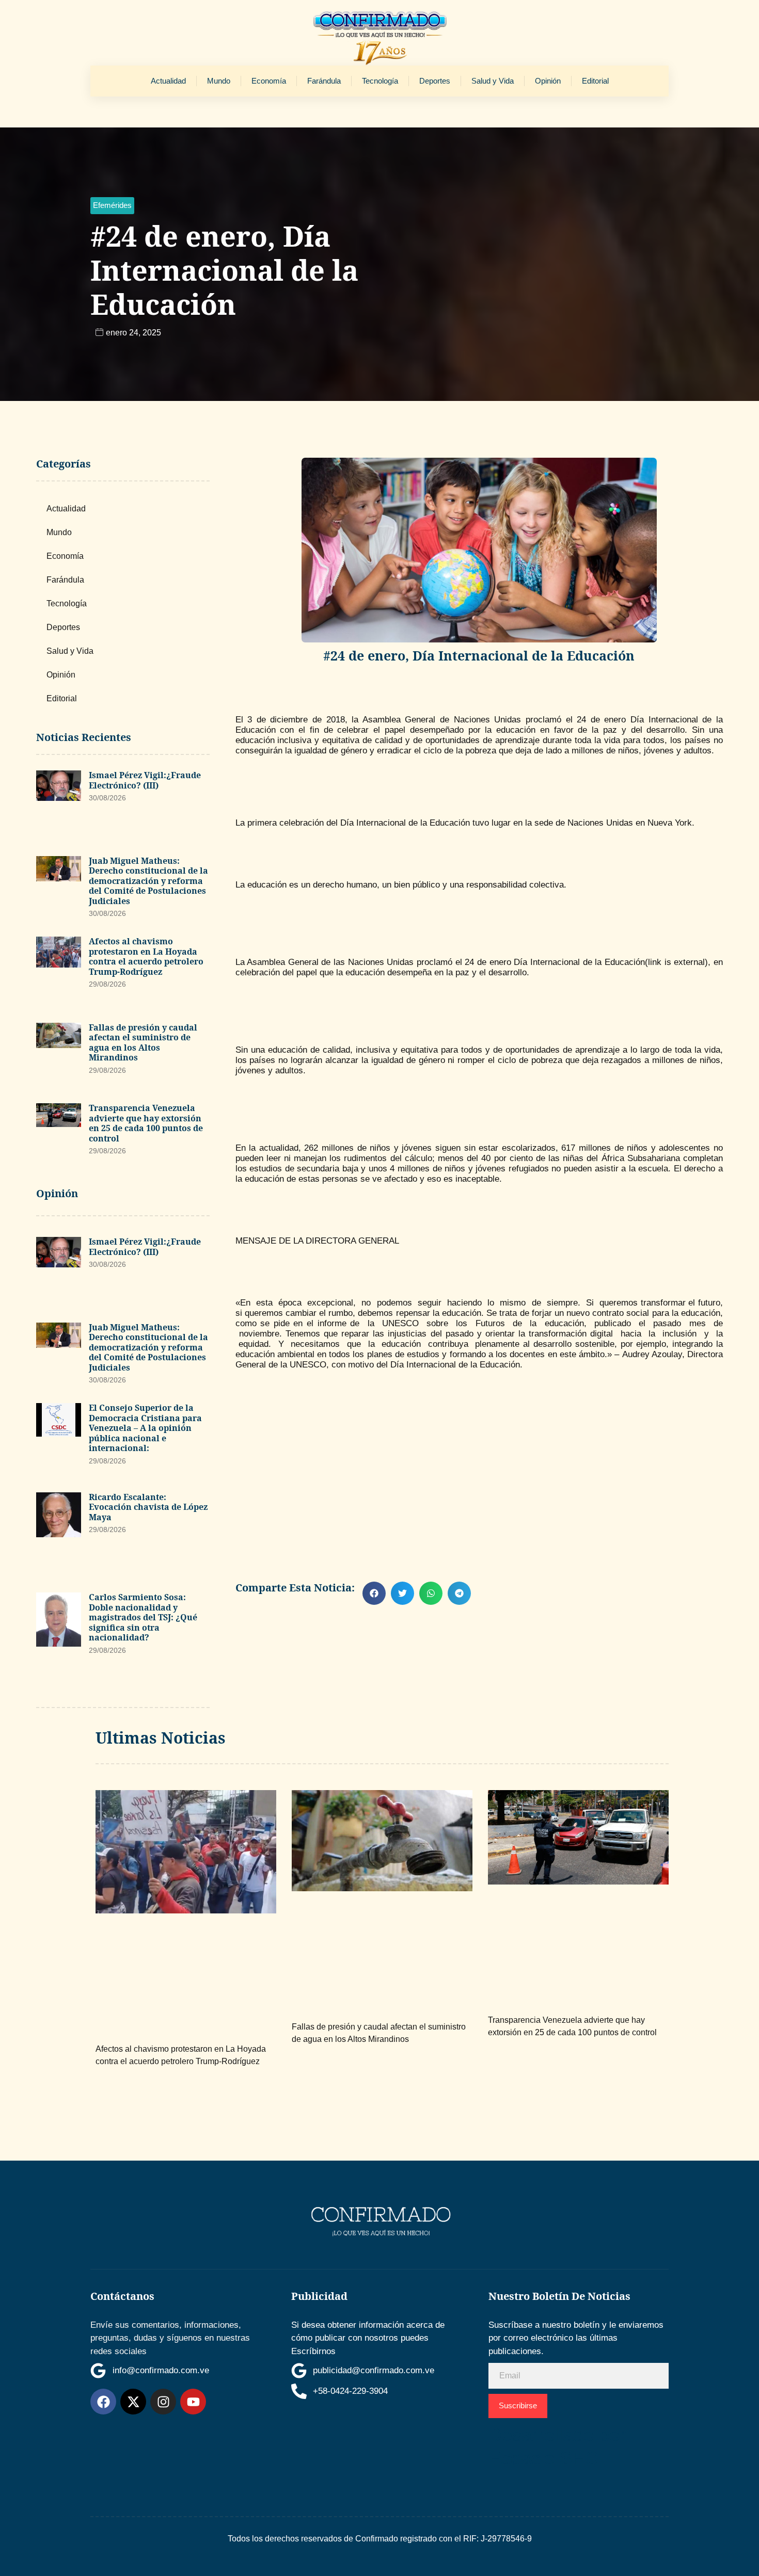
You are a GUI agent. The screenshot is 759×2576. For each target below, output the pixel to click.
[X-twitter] (133, 2402)
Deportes (435, 81)
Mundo (219, 81)
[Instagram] (163, 2402)
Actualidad (168, 81)
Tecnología (380, 81)
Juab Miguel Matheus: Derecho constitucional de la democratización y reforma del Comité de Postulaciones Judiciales (148, 881)
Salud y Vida (493, 81)
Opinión (548, 81)
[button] (112, 206)
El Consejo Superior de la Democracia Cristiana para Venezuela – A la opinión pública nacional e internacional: (145, 1428)
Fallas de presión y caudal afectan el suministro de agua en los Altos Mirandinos (143, 1043)
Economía (269, 81)
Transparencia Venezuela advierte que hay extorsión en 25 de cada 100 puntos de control (146, 1123)
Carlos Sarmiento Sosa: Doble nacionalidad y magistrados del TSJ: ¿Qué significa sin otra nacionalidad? (143, 1617)
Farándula (324, 81)
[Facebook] (103, 2402)
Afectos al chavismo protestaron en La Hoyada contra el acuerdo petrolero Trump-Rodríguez (146, 956)
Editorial (595, 81)
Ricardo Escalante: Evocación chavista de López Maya (148, 1507)
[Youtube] (193, 2402)
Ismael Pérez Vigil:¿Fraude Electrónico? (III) (145, 780)
